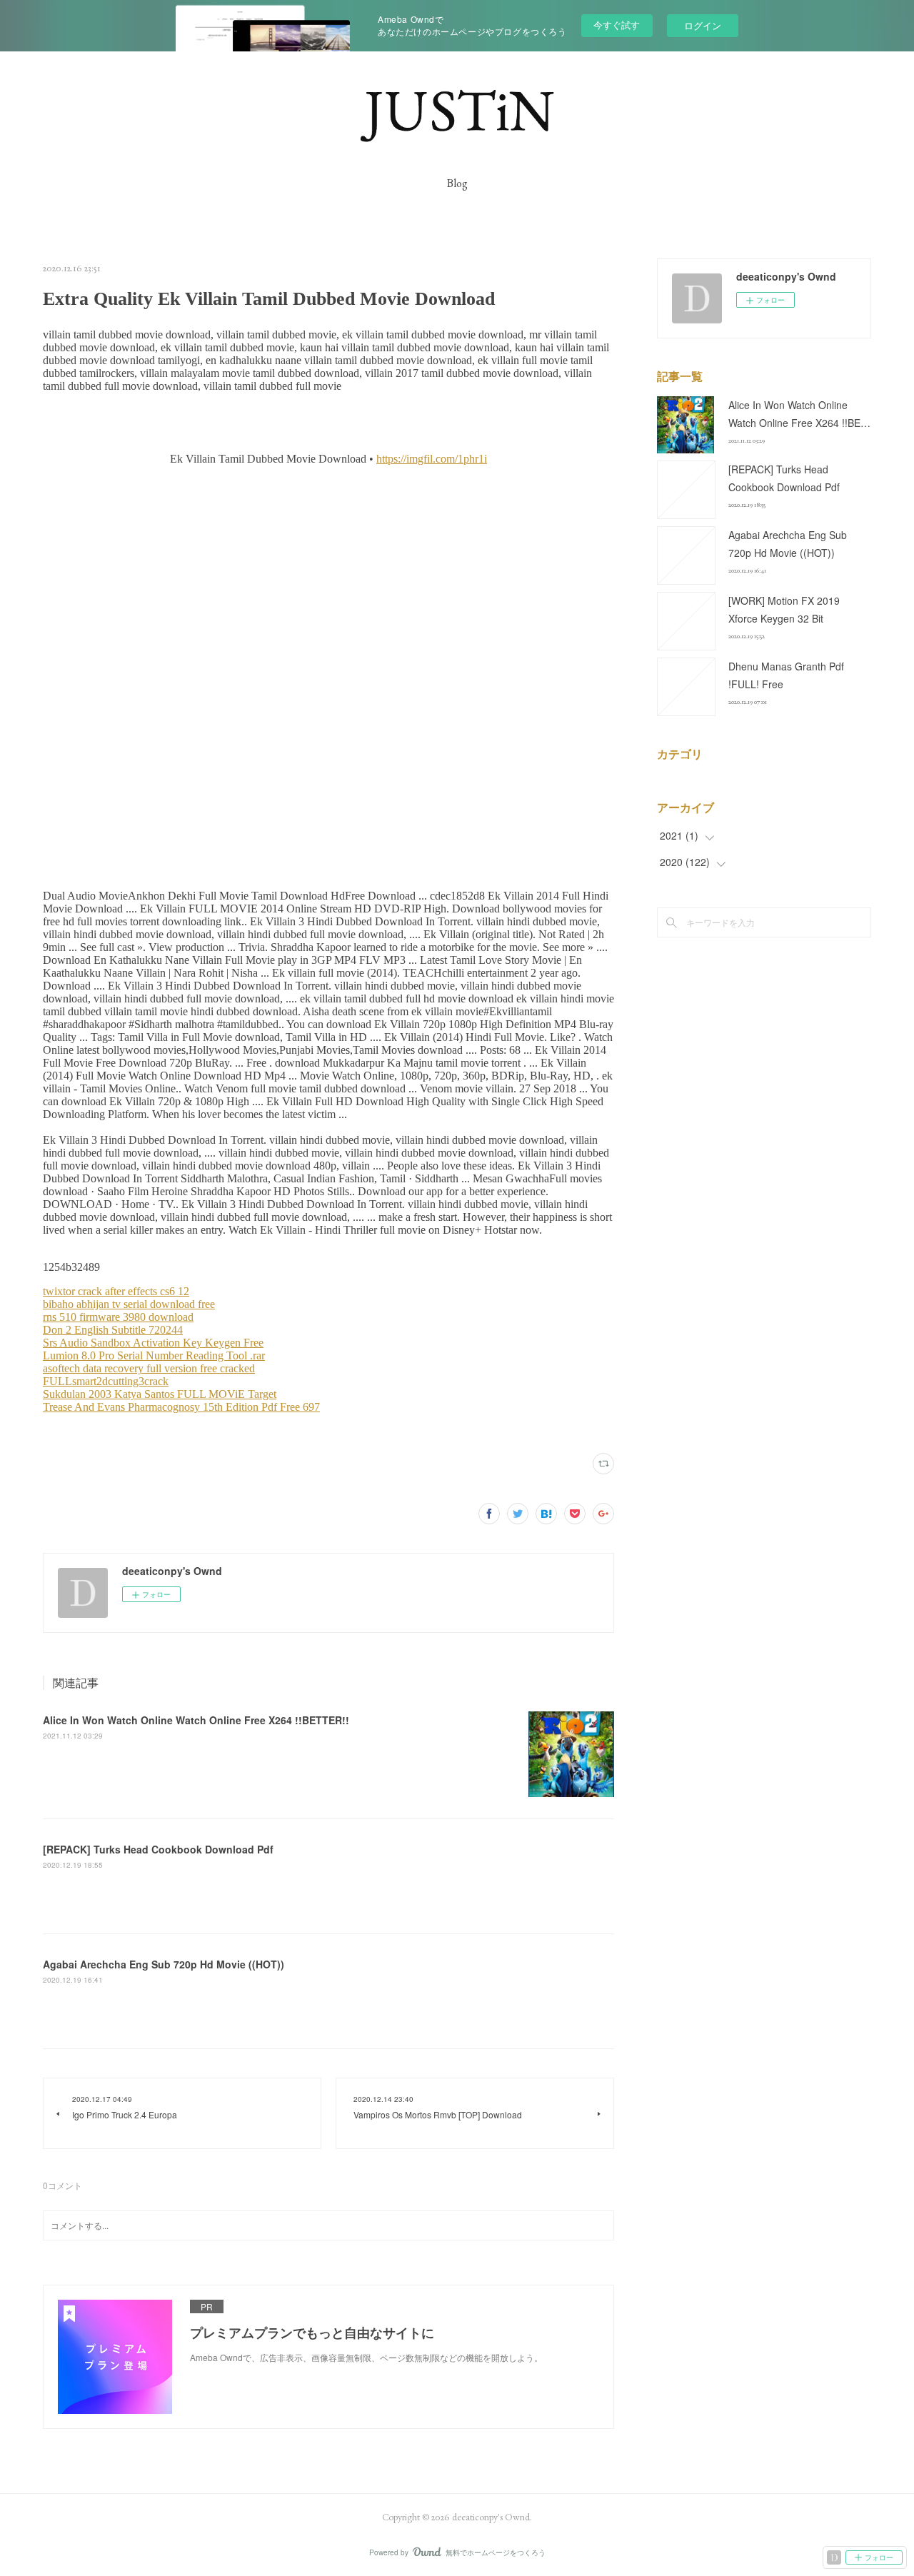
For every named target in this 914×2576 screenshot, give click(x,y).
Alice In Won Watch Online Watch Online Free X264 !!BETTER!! (196, 1720)
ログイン (703, 25)
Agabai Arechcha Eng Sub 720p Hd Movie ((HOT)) (164, 1964)
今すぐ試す (617, 25)
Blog (457, 183)
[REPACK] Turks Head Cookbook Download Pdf (158, 1849)
